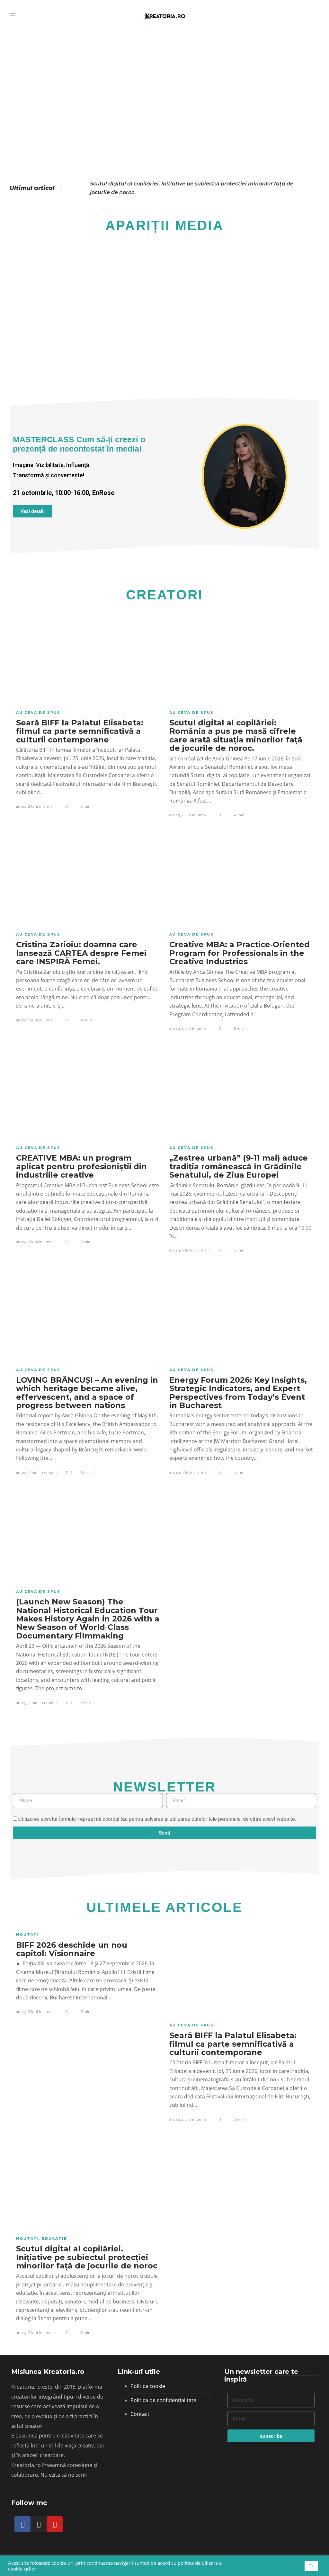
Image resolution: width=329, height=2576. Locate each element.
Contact (140, 2414)
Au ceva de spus (38, 713)
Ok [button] (311, 2566)
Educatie (54, 2239)
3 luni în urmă (40, 1020)
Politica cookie (148, 2386)
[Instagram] (39, 2524)
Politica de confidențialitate (163, 2400)
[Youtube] (55, 2524)
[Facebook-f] (22, 2524)
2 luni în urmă (40, 806)
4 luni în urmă (194, 1250)
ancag (21, 806)
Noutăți (27, 1934)
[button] (19, 304)
